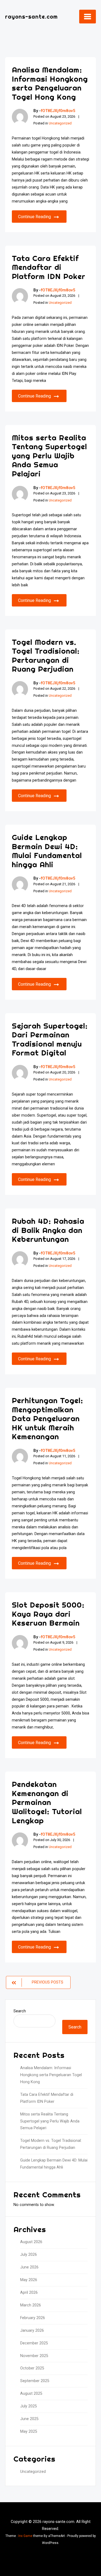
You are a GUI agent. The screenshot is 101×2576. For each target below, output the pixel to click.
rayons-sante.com (31, 17)
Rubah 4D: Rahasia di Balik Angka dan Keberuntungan (48, 1230)
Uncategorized (60, 123)
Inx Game (25, 2536)
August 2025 (31, 2394)
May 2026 (29, 2280)
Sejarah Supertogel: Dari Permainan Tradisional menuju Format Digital (50, 1039)
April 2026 (29, 2293)
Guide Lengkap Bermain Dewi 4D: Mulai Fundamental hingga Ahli (47, 851)
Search (20, 2011)
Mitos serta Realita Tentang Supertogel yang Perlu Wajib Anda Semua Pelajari (49, 456)
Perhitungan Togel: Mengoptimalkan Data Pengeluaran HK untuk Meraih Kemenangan (48, 1418)
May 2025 (29, 2432)
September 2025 (35, 2381)
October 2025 (32, 2368)
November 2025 (34, 2356)
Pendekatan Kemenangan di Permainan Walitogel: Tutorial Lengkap (47, 1802)
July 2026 (29, 2255)
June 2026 (29, 2267)
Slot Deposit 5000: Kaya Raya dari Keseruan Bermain (48, 1614)
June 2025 (29, 2419)
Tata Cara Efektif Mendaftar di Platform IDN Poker (49, 267)
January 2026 (32, 2331)
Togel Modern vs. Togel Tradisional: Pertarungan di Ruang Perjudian (46, 656)
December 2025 (34, 2343)
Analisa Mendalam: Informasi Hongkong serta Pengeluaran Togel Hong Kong (50, 83)
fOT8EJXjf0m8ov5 (58, 111)
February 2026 (33, 2318)
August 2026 (31, 2242)
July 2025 (29, 2406)
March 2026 (31, 2305)
